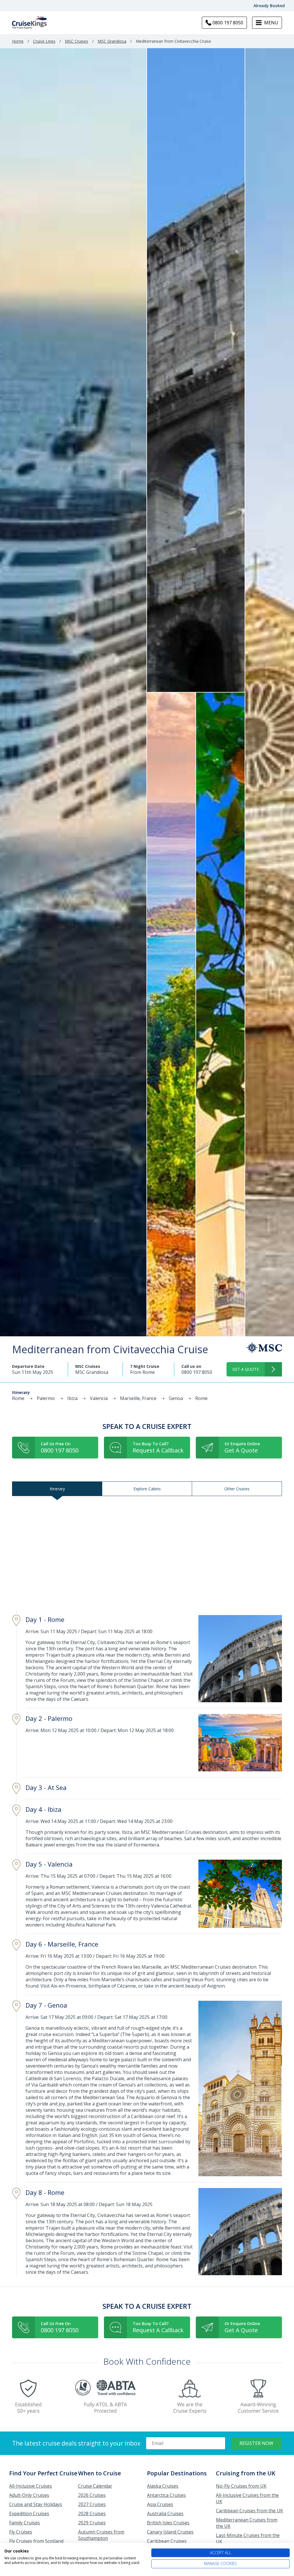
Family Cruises (25, 2523)
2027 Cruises (92, 2504)
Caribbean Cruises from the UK (249, 2511)
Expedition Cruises (29, 2513)
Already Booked (269, 6)
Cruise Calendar (95, 2486)
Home (18, 41)
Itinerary (57, 1489)
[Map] (147, 1553)
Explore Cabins (147, 1489)
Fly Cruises (21, 2532)
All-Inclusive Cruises (31, 2486)
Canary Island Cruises (170, 2532)
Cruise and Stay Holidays (36, 2504)
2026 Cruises (92, 2495)
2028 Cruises (92, 2513)
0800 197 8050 (197, 1372)
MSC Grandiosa (112, 41)
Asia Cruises (160, 2504)
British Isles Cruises (168, 2523)
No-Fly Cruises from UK (241, 2486)
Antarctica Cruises (166, 2495)
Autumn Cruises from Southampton (101, 2535)
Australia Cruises (165, 2513)
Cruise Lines (44, 41)
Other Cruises (237, 1489)
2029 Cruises (92, 2523)
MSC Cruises (77, 41)
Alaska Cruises (163, 2486)
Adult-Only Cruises (29, 2495)
